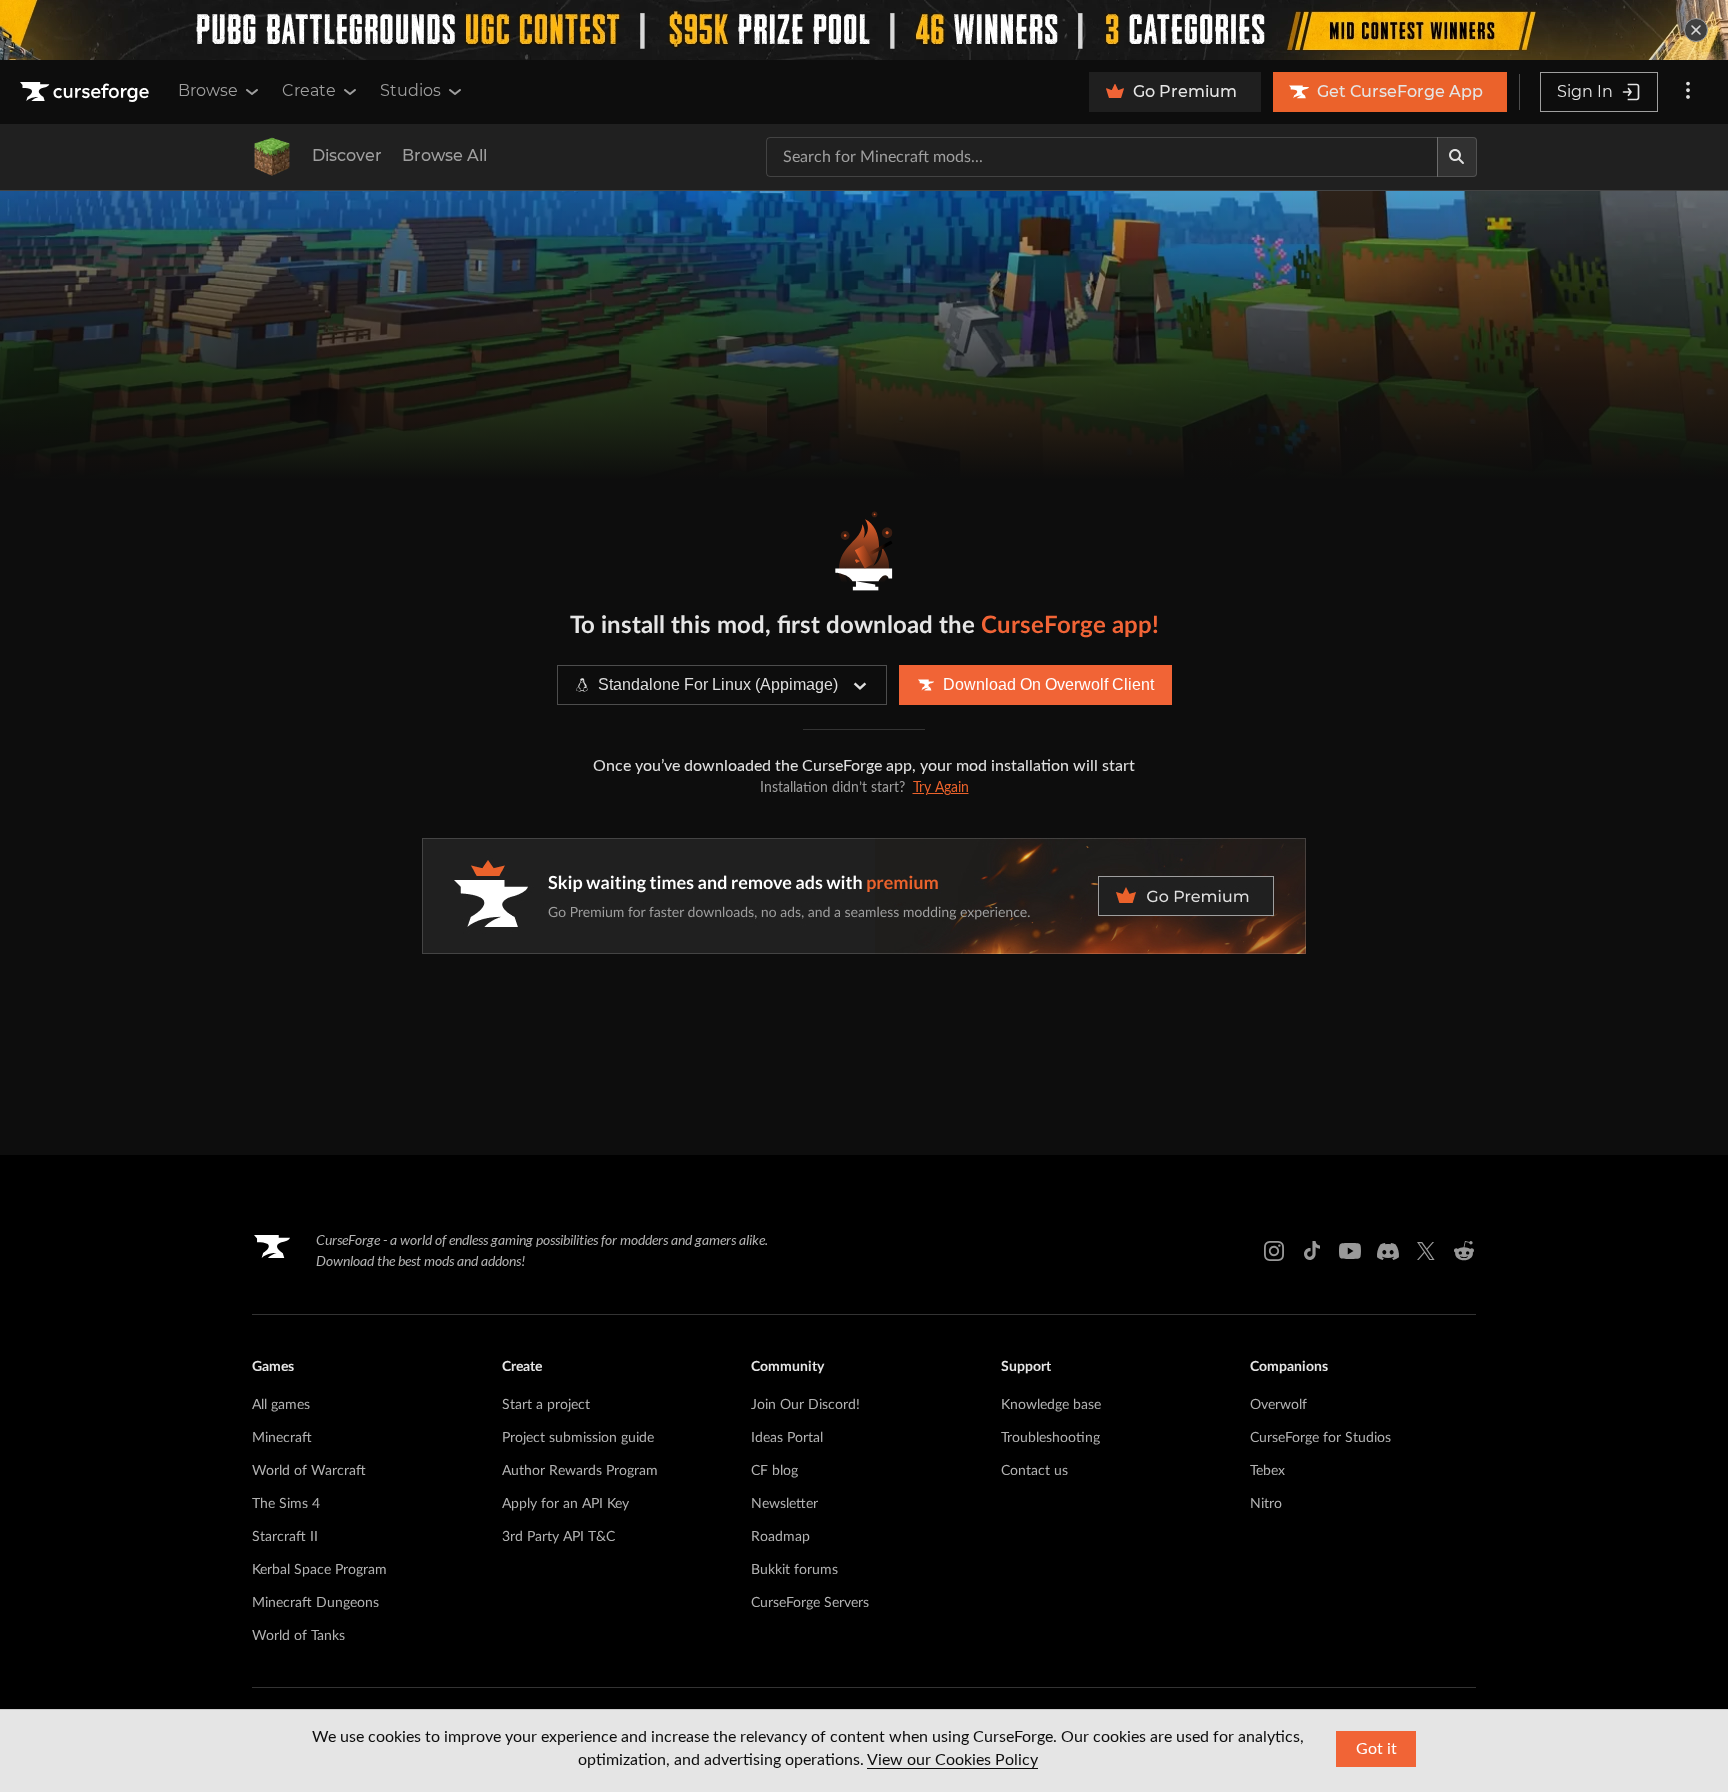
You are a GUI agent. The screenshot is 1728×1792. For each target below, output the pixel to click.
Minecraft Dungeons (315, 1603)
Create (309, 90)
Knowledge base (1051, 1405)
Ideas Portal (787, 1438)
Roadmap (780, 1537)
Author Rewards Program (580, 1471)
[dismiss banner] (1696, 30)
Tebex (1267, 1471)
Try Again (941, 788)
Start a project (546, 1405)
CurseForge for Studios (1320, 1438)
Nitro (1266, 1504)
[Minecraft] (272, 157)
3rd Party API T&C (558, 1537)
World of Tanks (298, 1636)
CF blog (774, 1471)
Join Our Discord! (805, 1405)
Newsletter (784, 1504)
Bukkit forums (794, 1570)
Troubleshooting (1050, 1438)
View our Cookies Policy (952, 1760)
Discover (347, 155)
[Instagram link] (1274, 1251)
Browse (208, 90)
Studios (410, 90)
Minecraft (282, 1438)
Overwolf (1278, 1405)
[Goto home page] (87, 92)
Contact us (1034, 1471)
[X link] (1426, 1251)
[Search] (1457, 157)
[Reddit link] (1464, 1251)
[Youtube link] (1350, 1251)
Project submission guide (578, 1438)
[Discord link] (1388, 1251)
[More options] (1688, 92)
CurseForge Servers (810, 1603)
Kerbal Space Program (319, 1570)
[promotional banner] (864, 30)
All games (281, 1405)
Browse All (444, 155)
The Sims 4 (286, 1504)
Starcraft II (285, 1537)
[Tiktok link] (1312, 1251)
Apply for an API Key (565, 1504)
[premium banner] (864, 896)
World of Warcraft (309, 1471)
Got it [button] (1376, 1749)
